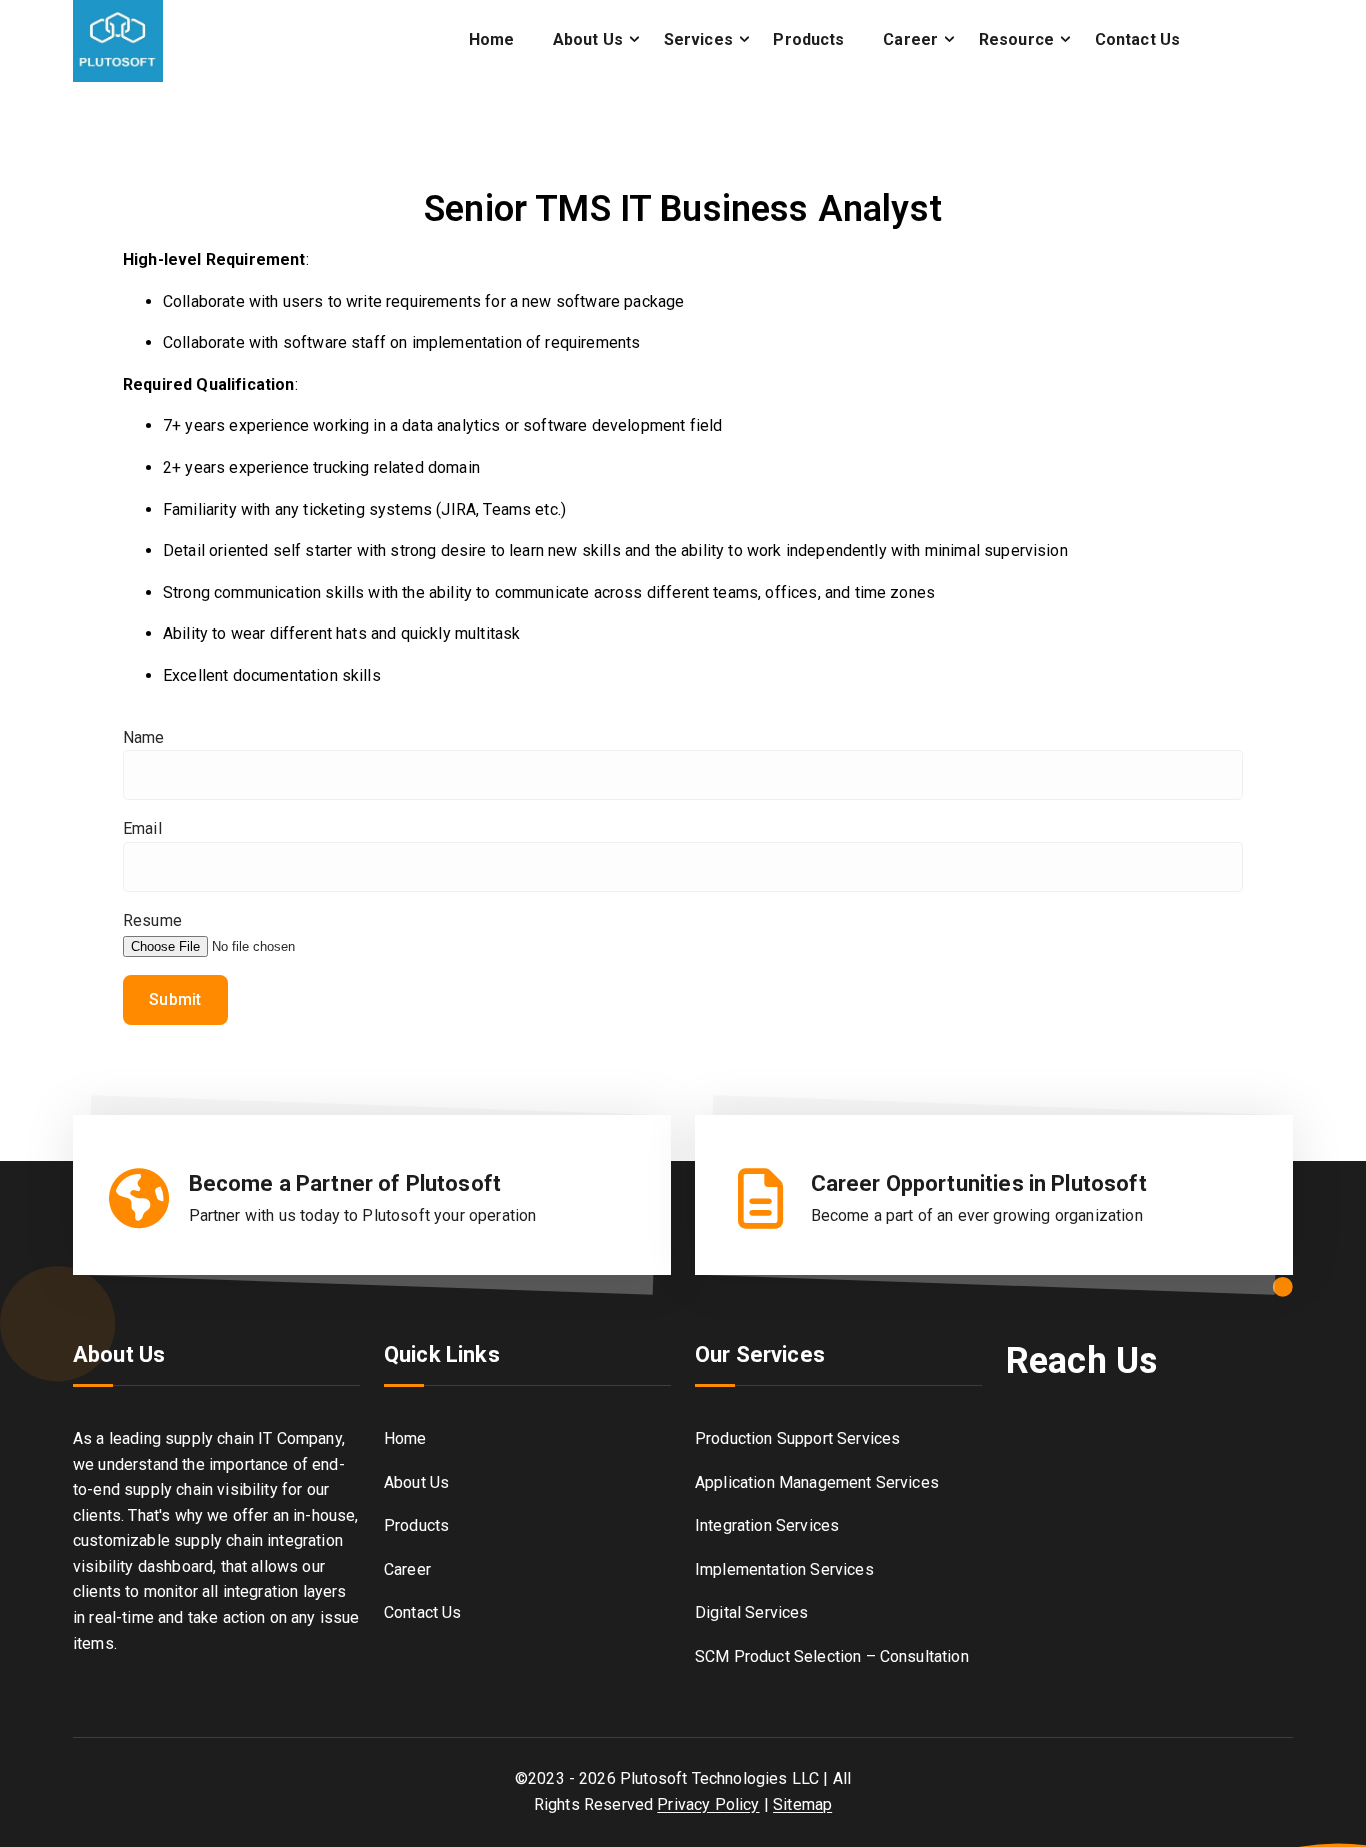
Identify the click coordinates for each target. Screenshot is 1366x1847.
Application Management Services (817, 1482)
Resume (152, 920)
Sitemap (802, 1804)
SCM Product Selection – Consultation (832, 1656)
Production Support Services (797, 1438)
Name (144, 737)
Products (808, 39)
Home (492, 39)
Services (698, 39)
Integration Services (767, 1525)
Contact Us (1138, 39)
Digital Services (752, 1612)
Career (910, 39)
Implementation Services (784, 1569)
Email (142, 828)
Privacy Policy (708, 1804)
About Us (588, 39)
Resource (1016, 39)
